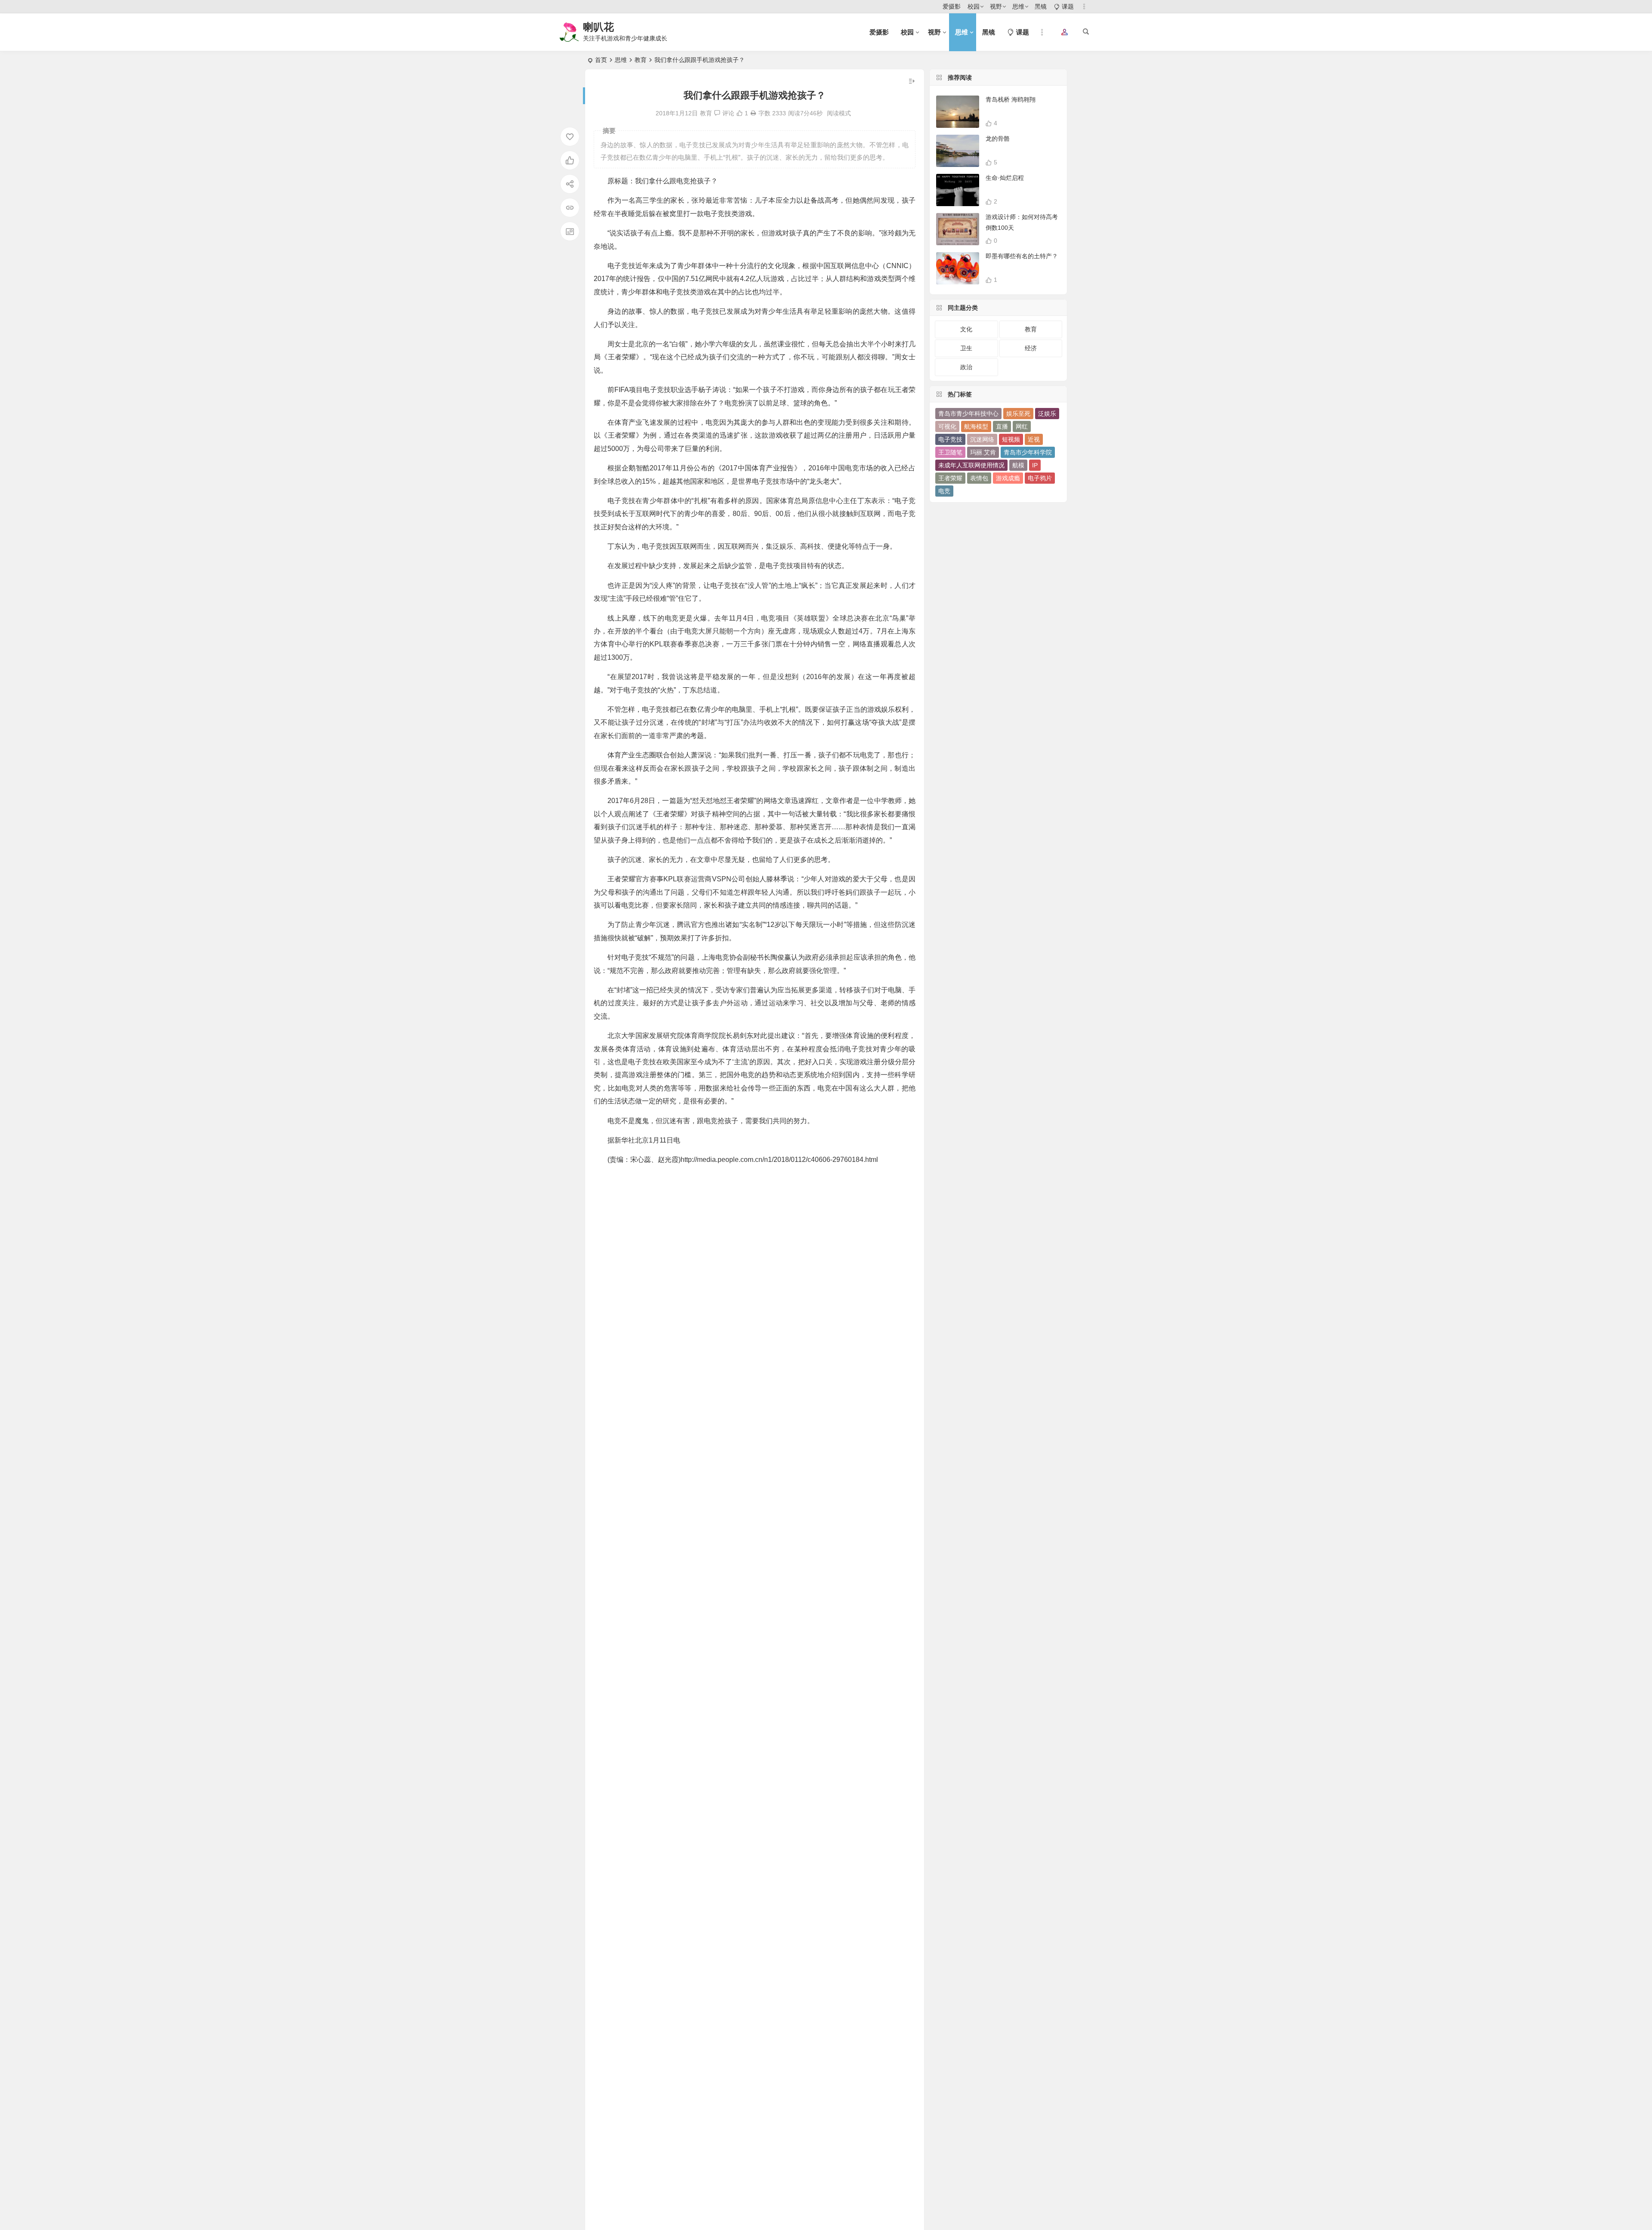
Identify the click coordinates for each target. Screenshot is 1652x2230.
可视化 (947, 426)
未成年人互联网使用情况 (971, 465)
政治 (966, 367)
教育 (641, 60)
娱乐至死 (1018, 414)
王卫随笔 (950, 452)
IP (1035, 465)
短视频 (1011, 439)
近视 (1034, 439)
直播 (1002, 426)
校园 (974, 6)
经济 (1031, 348)
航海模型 (976, 426)
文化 (966, 329)
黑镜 (1041, 6)
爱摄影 (952, 6)
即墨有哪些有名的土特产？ (1022, 256)
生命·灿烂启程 (1005, 178)
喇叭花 (598, 27)
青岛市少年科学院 (1028, 452)
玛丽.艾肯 (983, 452)
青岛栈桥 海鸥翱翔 (1011, 99)
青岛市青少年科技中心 (968, 414)
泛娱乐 (1047, 414)
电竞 (944, 491)
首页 (601, 60)
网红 (1022, 426)
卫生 (966, 348)
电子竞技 (950, 439)
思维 (1018, 6)
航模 (1018, 465)
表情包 (979, 478)
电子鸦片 (1040, 478)
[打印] (753, 113)
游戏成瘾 (1008, 478)
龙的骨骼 (998, 139)
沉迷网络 (982, 439)
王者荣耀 (950, 478)
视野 (996, 6)
